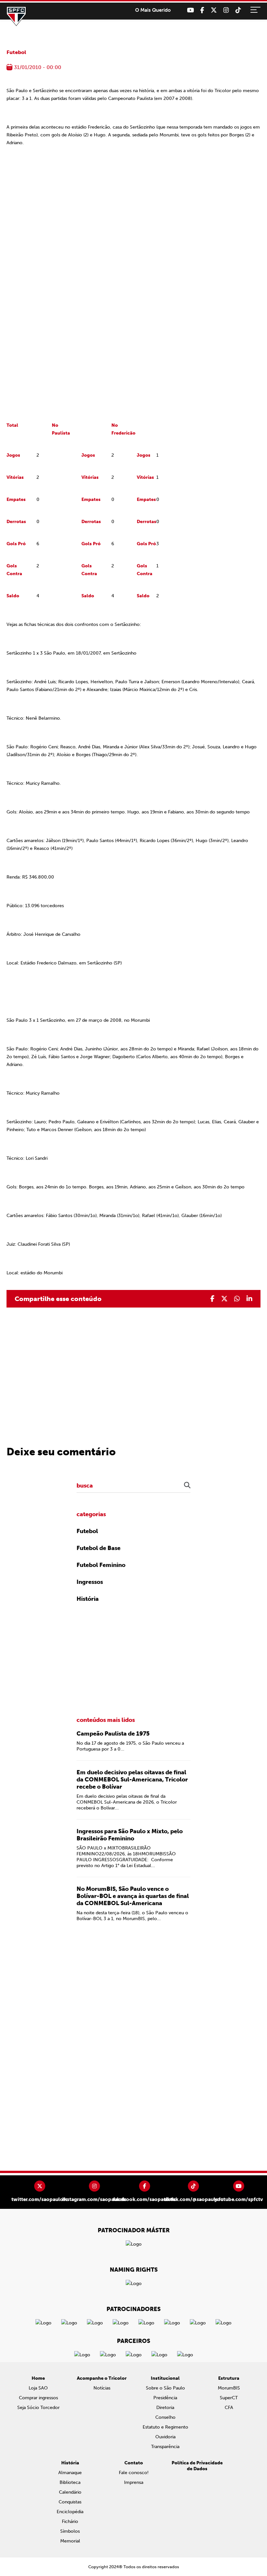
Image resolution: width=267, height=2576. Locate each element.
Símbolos (70, 2531)
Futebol (16, 52)
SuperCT (229, 2398)
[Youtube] (190, 10)
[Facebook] (202, 10)
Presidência (165, 2398)
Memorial (70, 2541)
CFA (229, 2408)
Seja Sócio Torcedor (38, 2408)
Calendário (70, 2492)
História (88, 1599)
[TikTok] (238, 10)
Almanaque (70, 2473)
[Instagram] (226, 10)
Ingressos (90, 1582)
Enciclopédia (70, 2512)
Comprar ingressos (38, 2398)
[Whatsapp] (237, 1299)
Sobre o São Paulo (165, 2388)
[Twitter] (214, 10)
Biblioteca (70, 2482)
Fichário (70, 2521)
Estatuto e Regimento (165, 2427)
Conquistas (70, 2502)
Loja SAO (38, 2388)
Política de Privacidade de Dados (197, 2466)
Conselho (165, 2417)
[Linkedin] (249, 1299)
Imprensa (134, 2482)
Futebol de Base (98, 1548)
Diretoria (165, 2408)
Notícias (102, 2388)
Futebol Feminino (101, 1565)
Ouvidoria (165, 2437)
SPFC (16, 16)
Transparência (165, 2447)
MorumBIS (229, 2388)
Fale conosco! (134, 2473)
